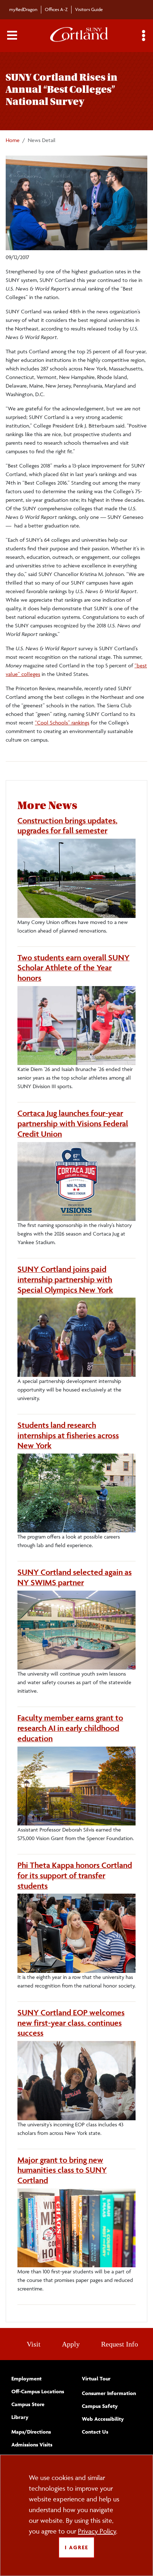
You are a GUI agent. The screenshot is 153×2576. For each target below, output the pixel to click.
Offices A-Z (56, 9)
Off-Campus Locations (38, 2391)
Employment (27, 2378)
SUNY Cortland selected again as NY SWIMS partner (75, 1577)
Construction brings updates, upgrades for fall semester (67, 826)
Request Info (120, 2344)
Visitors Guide (89, 9)
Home (13, 140)
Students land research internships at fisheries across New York (68, 1435)
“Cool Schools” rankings (62, 723)
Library (20, 2417)
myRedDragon (23, 9)
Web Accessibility (103, 2419)
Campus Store (28, 2404)
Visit (34, 2344)
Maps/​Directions (31, 2432)
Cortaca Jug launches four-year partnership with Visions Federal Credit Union (73, 1123)
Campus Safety (100, 2406)
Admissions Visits (32, 2444)
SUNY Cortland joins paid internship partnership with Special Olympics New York (65, 1279)
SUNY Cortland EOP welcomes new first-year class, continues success (71, 2023)
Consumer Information (109, 2393)
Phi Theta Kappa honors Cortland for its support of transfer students (75, 1875)
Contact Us (95, 2432)
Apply (71, 2344)
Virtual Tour (96, 2378)
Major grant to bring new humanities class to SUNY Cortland (62, 2170)
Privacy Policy (97, 2531)
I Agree (76, 2547)
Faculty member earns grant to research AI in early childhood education (70, 1728)
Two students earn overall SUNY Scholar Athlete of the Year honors (73, 968)
